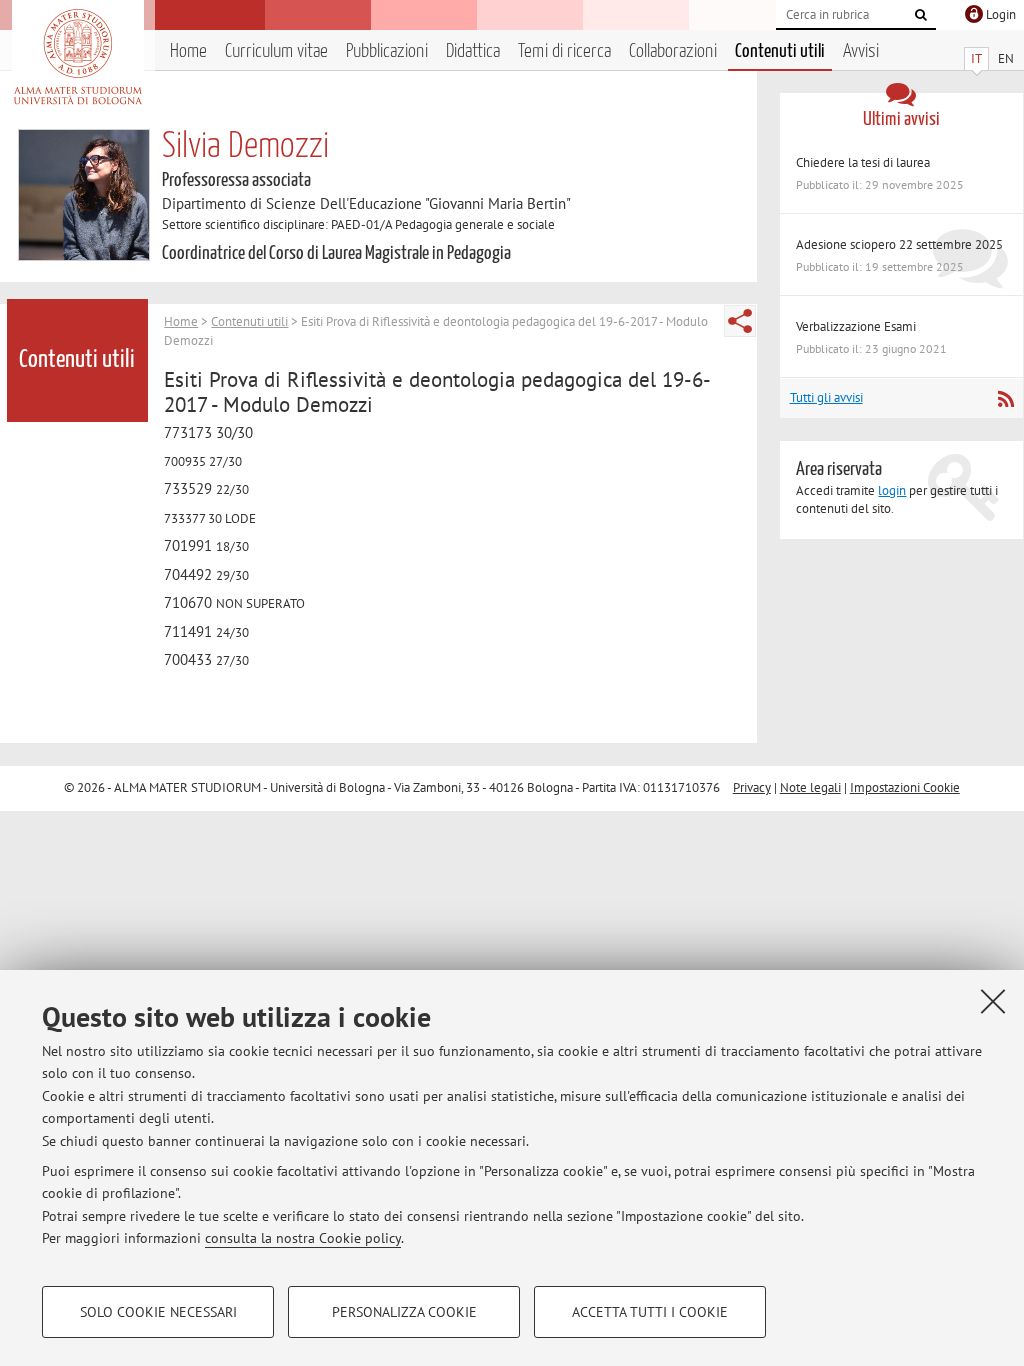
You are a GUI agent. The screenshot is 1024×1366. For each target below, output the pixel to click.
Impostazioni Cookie (905, 787)
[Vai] (921, 15)
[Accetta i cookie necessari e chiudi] (993, 1001)
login (892, 490)
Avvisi (861, 51)
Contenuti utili (780, 51)
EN (1006, 58)
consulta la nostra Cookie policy (303, 1238)
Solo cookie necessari (158, 1312)
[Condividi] (740, 321)
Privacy (752, 787)
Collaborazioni (673, 51)
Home (188, 51)
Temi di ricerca (564, 51)
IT (976, 58)
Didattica (473, 51)
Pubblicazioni (387, 51)
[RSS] (1005, 399)
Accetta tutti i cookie (650, 1312)
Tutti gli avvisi (826, 397)
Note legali (810, 787)
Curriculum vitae (276, 51)
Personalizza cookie (404, 1312)
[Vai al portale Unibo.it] (77, 57)
